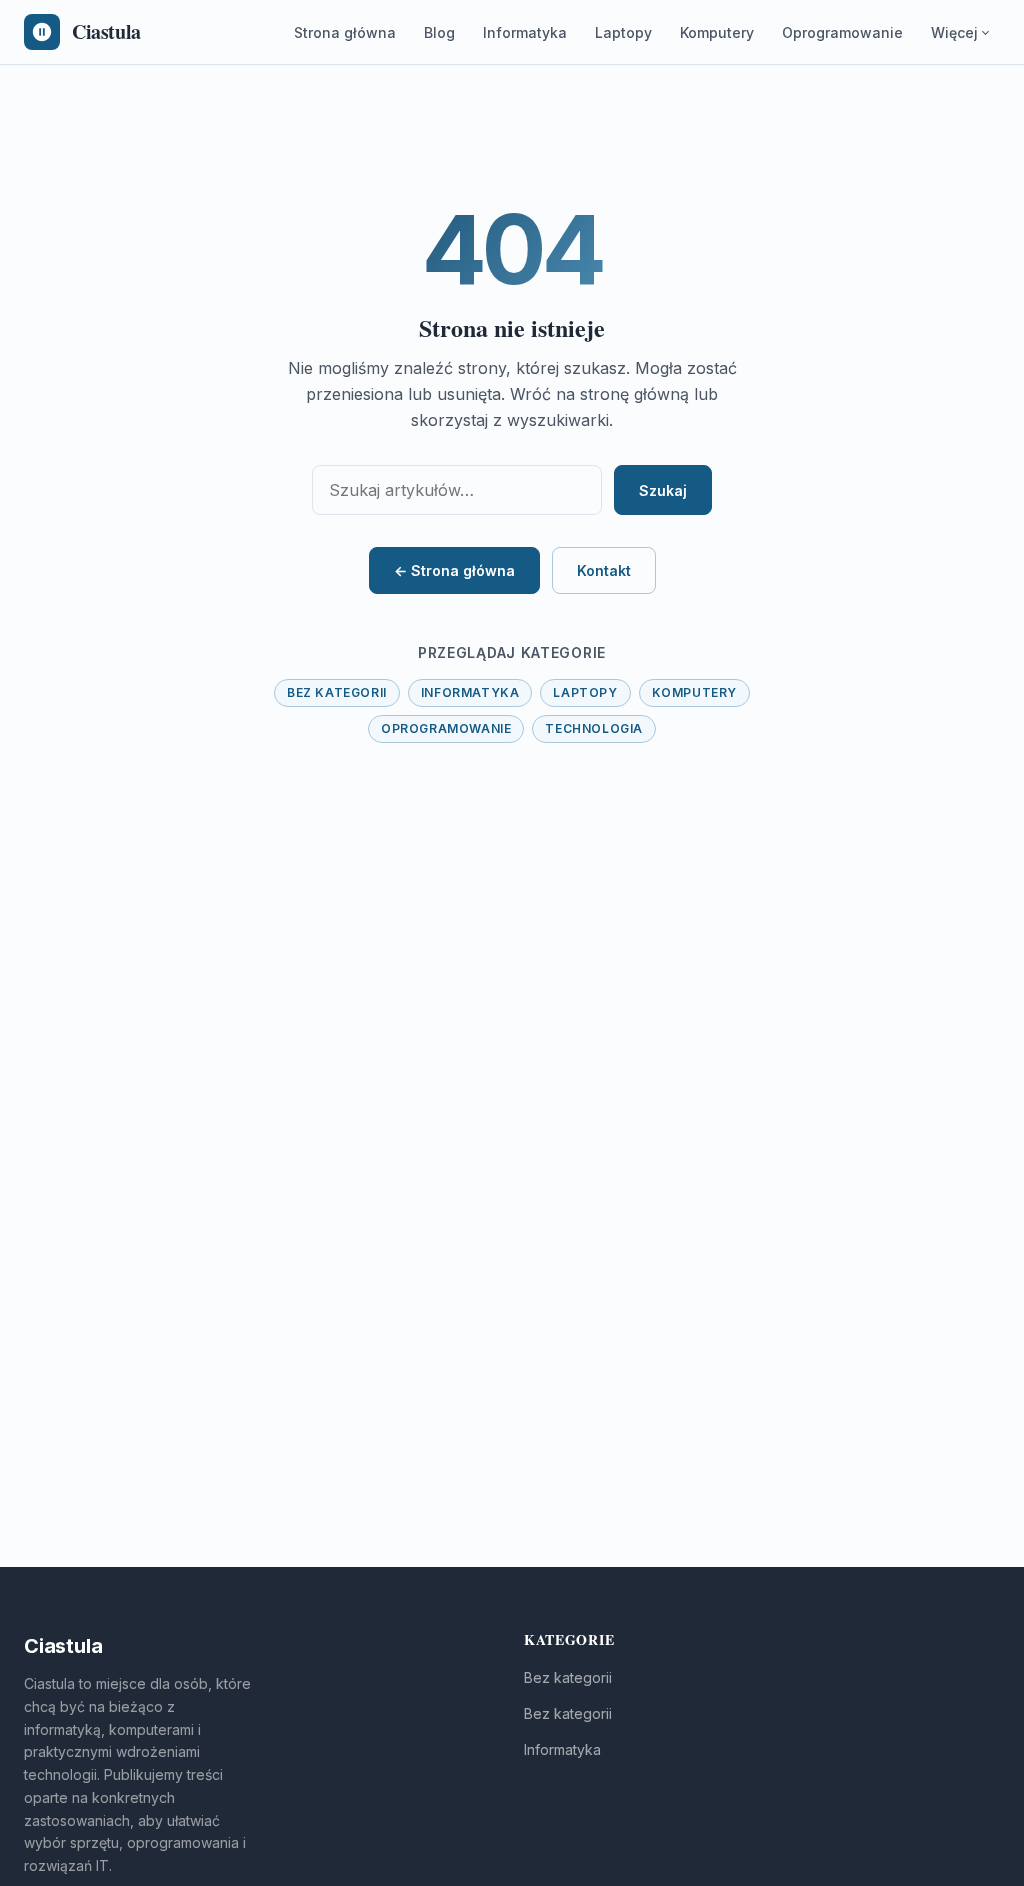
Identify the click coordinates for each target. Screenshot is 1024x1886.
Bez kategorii (337, 692)
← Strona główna (454, 570)
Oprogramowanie (842, 32)
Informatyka (525, 32)
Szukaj (663, 490)
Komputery (717, 32)
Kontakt (604, 570)
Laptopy (623, 32)
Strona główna (345, 32)
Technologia (594, 728)
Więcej (954, 32)
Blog (439, 32)
